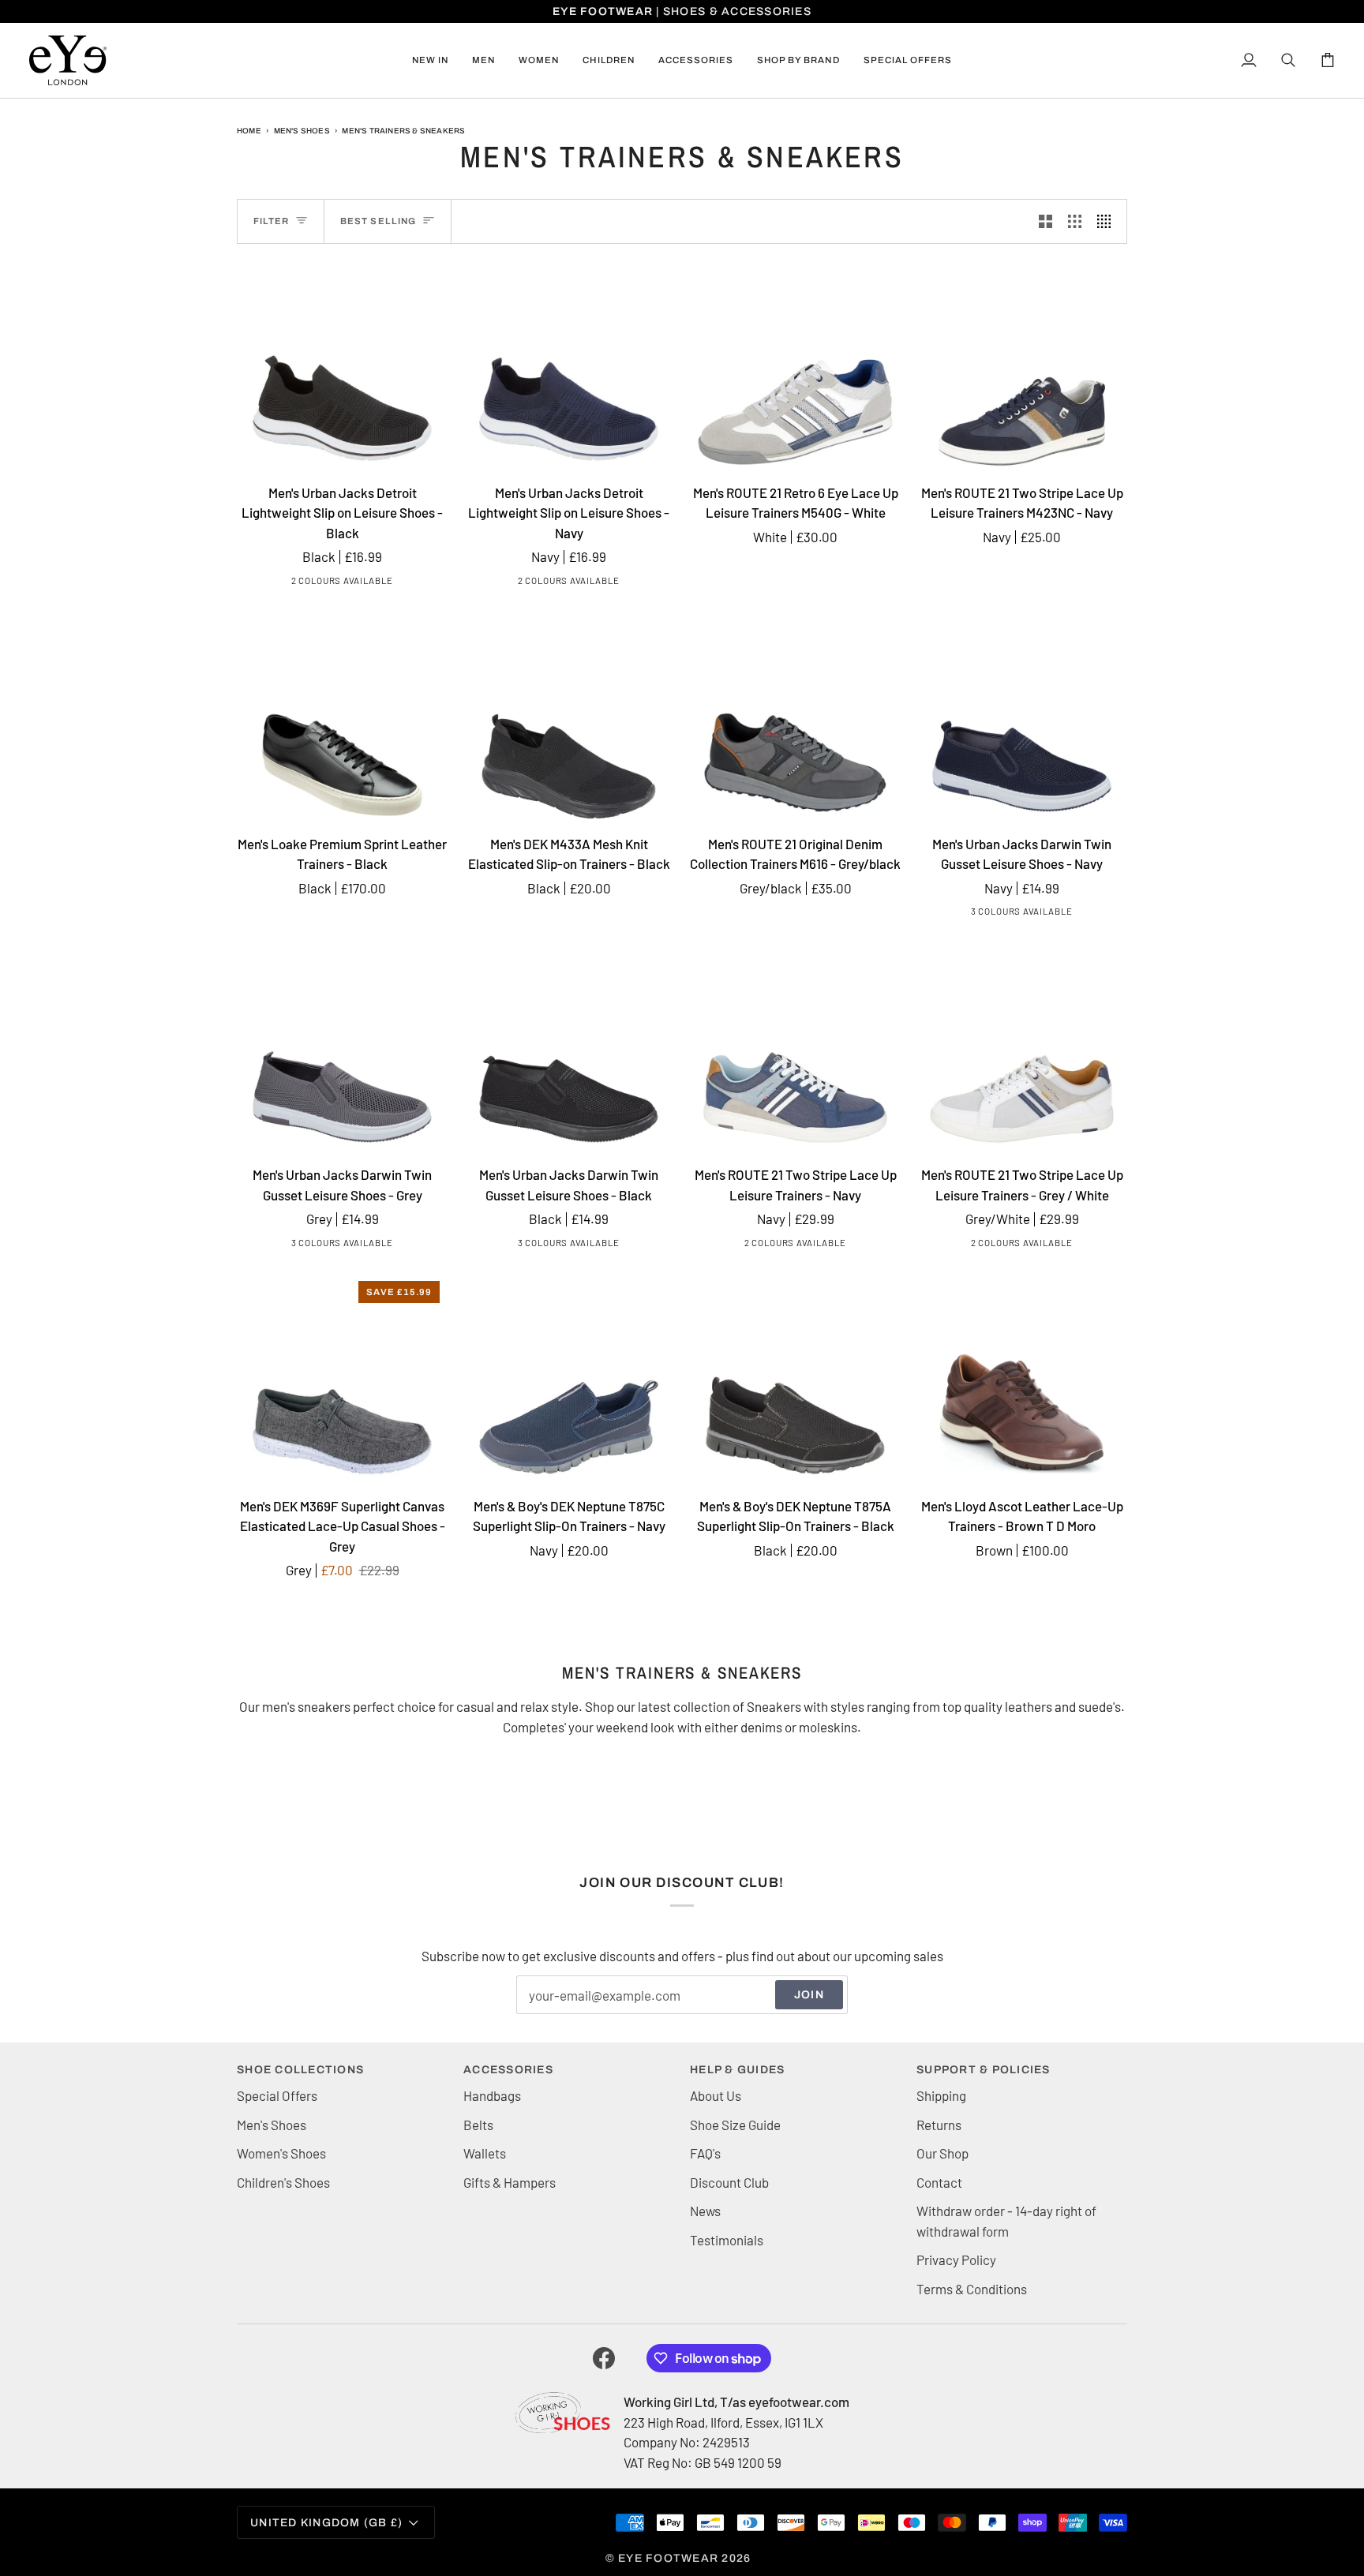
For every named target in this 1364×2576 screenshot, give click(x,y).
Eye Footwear (668, 2558)
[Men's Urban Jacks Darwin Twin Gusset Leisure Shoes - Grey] (342, 1047)
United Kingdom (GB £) (326, 2523)
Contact (939, 2182)
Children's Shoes (283, 2182)
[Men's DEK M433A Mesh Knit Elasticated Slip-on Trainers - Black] (569, 716)
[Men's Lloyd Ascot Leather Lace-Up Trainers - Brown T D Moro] (1022, 1378)
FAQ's (705, 2153)
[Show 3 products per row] (1075, 221)
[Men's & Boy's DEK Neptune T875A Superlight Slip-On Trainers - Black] (795, 1378)
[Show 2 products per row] (1045, 221)
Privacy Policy (956, 2260)
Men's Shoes (302, 131)
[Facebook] (604, 2358)
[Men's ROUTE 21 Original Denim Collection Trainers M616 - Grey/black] (795, 716)
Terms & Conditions (972, 2289)
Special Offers (277, 2095)
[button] (483, 60)
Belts (478, 2125)
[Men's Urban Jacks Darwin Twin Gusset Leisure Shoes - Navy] (1022, 716)
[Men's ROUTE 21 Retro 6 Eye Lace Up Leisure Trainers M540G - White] (795, 365)
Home (249, 131)
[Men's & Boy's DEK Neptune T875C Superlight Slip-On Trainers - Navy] (569, 1378)
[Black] (328, 583)
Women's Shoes (281, 2153)
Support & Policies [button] (984, 2070)
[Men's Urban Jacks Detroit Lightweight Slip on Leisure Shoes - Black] (342, 365)
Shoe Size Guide (735, 2125)
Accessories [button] (508, 2070)
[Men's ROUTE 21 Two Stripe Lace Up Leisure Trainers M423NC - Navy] (1022, 365)
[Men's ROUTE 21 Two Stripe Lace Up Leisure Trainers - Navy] (795, 1047)
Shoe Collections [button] (300, 2070)
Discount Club (729, 2182)
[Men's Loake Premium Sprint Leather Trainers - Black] (342, 716)
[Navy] (353, 583)
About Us (716, 2095)
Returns (939, 2125)
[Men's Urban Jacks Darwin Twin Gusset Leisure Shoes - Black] (569, 1047)
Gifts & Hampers (510, 2182)
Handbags (492, 2095)
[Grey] (1020, 914)
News (705, 2211)
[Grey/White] (806, 1245)
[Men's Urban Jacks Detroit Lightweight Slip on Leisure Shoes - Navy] (569, 365)
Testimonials (727, 2240)
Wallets (485, 2153)
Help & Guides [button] (737, 2070)
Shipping (941, 2095)
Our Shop (942, 2153)
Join (809, 1995)
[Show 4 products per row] (1108, 221)
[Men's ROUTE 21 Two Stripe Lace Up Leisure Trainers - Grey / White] (1022, 1047)
